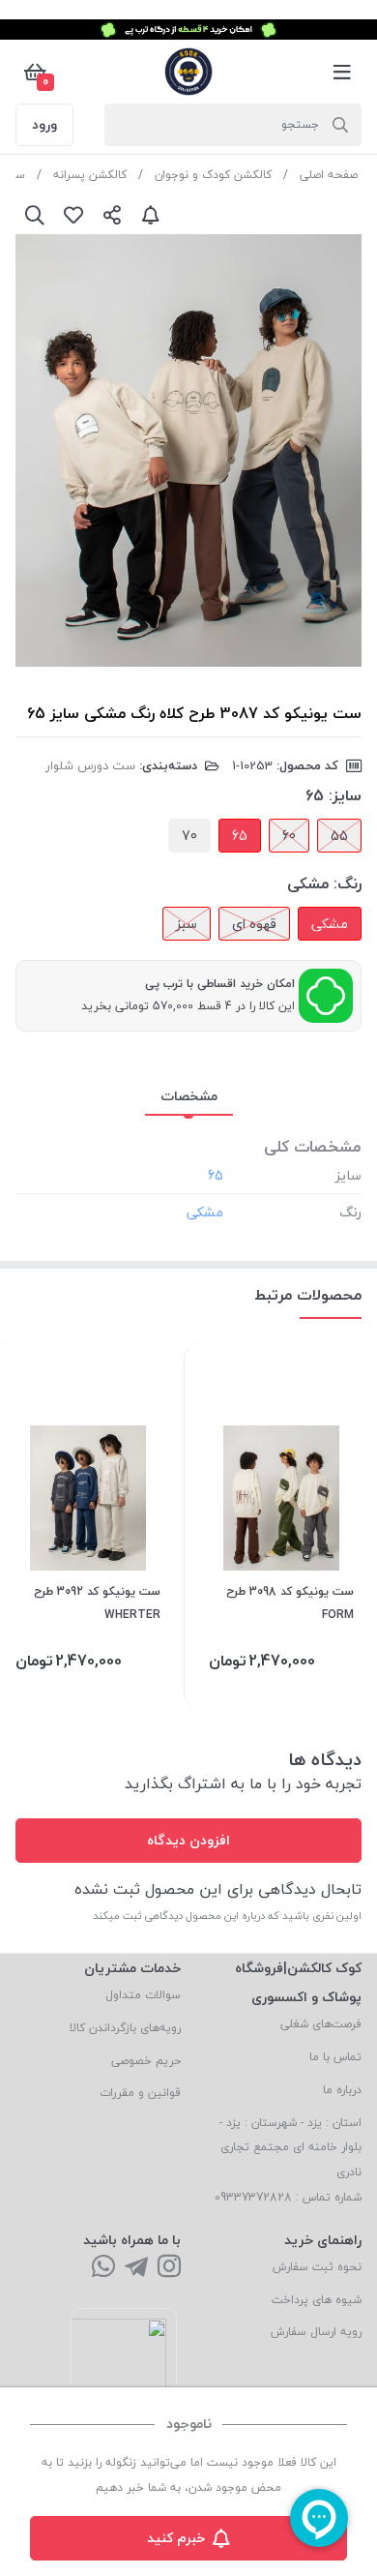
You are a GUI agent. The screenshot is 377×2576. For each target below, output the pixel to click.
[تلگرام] (136, 2268)
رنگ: (348, 884)
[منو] (342, 72)
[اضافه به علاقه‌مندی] (73, 215)
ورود (44, 124)
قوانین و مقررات (140, 2093)
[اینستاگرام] (169, 2268)
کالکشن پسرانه (90, 175)
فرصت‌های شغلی (321, 2024)
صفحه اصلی (329, 175)
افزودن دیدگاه (188, 1840)
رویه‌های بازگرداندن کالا (125, 2028)
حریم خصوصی (146, 2061)
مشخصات (189, 1096)
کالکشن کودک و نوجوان (213, 175)
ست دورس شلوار (90, 765)
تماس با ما (335, 2057)
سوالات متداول (143, 1995)
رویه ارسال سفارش (316, 2332)
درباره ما (342, 2090)
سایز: (345, 795)
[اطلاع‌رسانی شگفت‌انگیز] (151, 215)
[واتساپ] (103, 2268)
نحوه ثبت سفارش (317, 2267)
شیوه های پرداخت (317, 2300)
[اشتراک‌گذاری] (112, 215)
